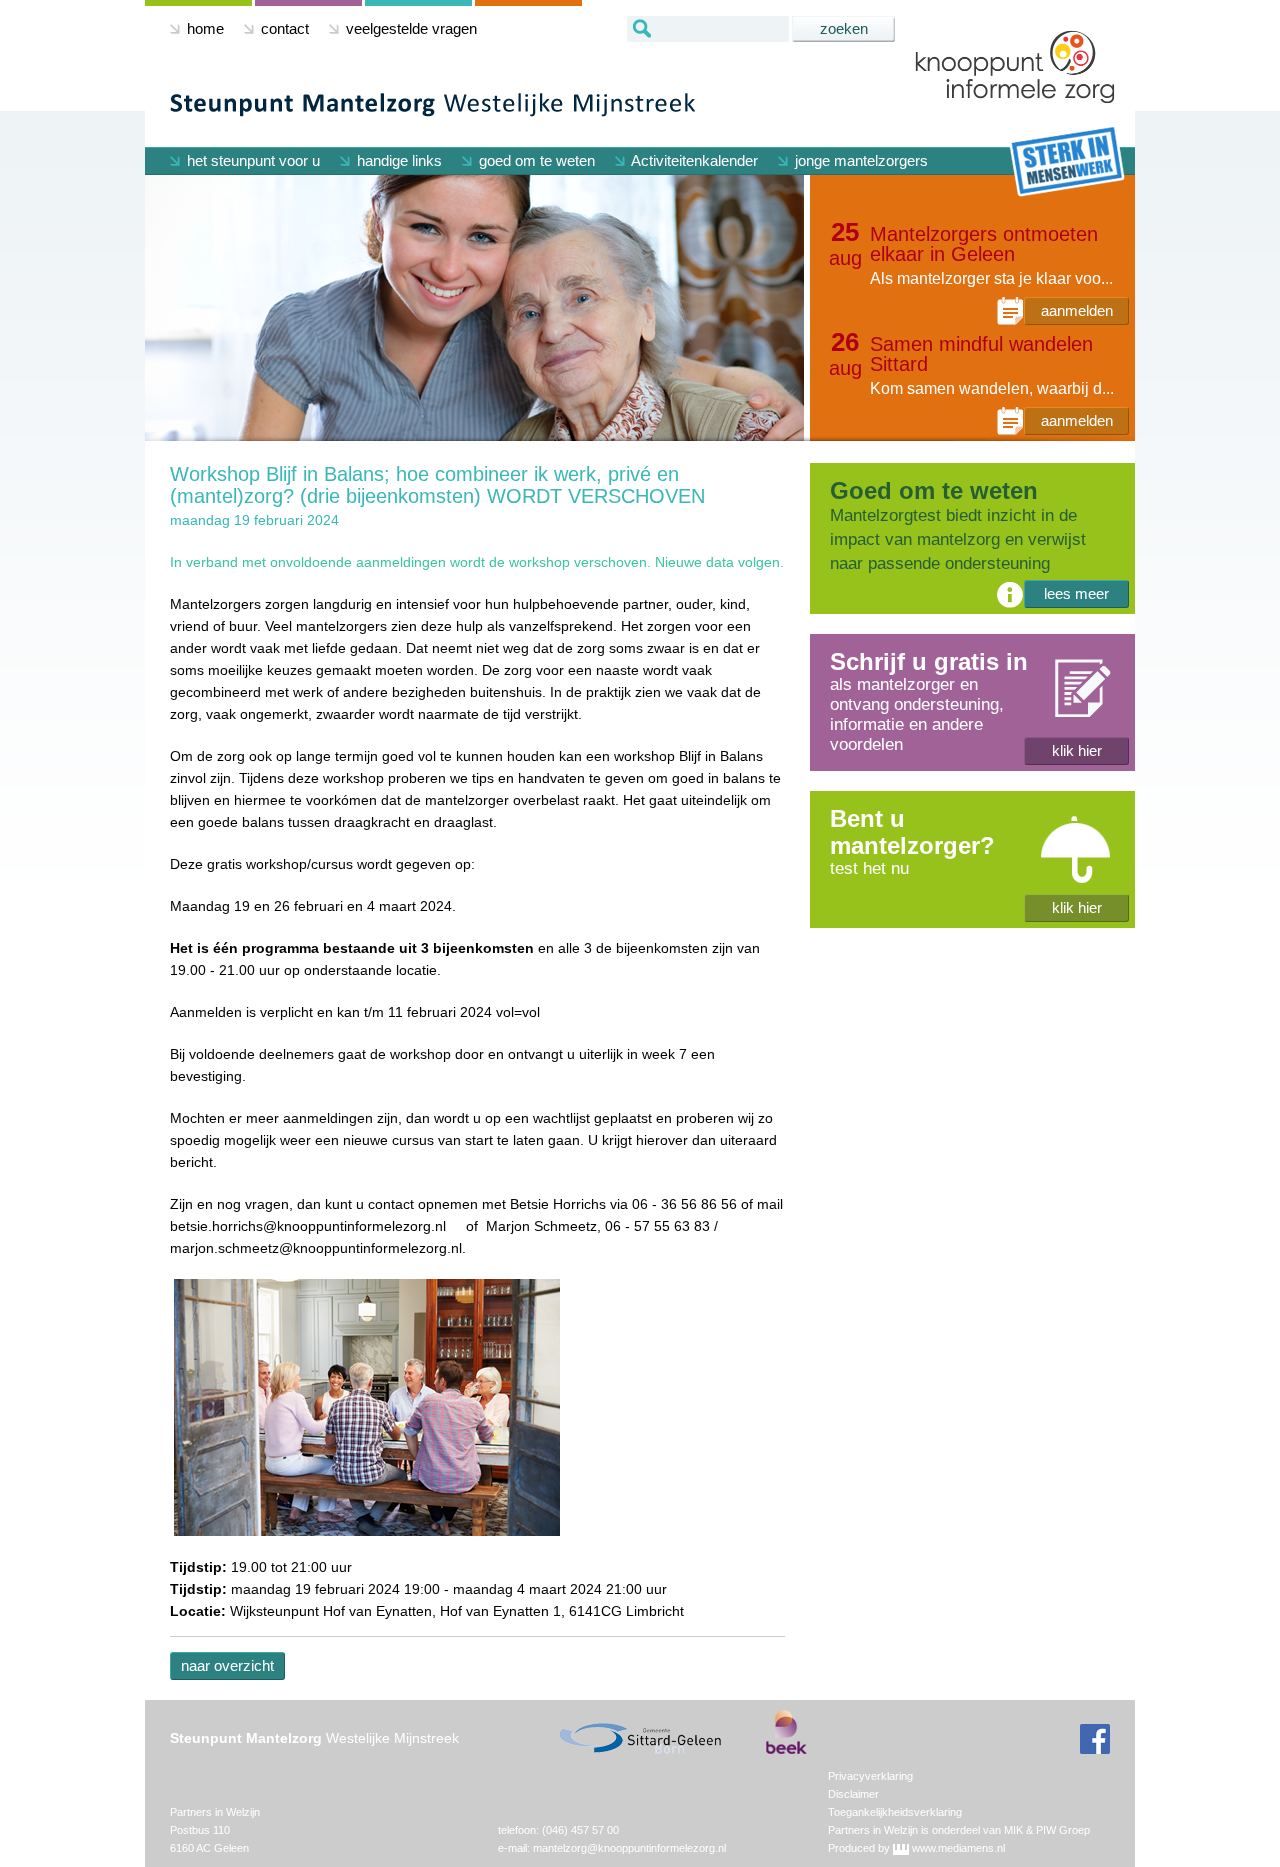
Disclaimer (853, 1794)
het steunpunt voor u (251, 160)
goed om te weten (535, 160)
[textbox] (708, 29)
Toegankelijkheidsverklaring (895, 1812)
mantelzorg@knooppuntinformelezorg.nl (629, 1848)
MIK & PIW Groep (1047, 1830)
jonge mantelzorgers (859, 160)
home (203, 28)
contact (283, 28)
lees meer (1076, 593)
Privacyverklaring (870, 1776)
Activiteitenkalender (693, 160)
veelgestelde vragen (409, 28)
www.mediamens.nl (958, 1848)
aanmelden (1077, 310)
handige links (397, 160)
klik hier (1077, 750)
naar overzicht (227, 1665)
